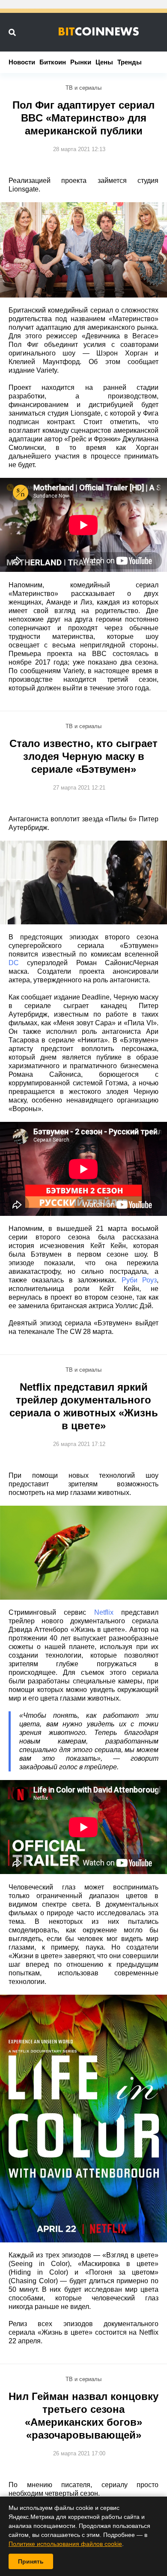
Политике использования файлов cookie (65, 2544)
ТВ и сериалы (83, 88)
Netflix (104, 1612)
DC (14, 963)
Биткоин (53, 62)
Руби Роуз (139, 1280)
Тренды (130, 62)
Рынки (81, 62)
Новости (22, 62)
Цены (104, 62)
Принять (31, 2561)
